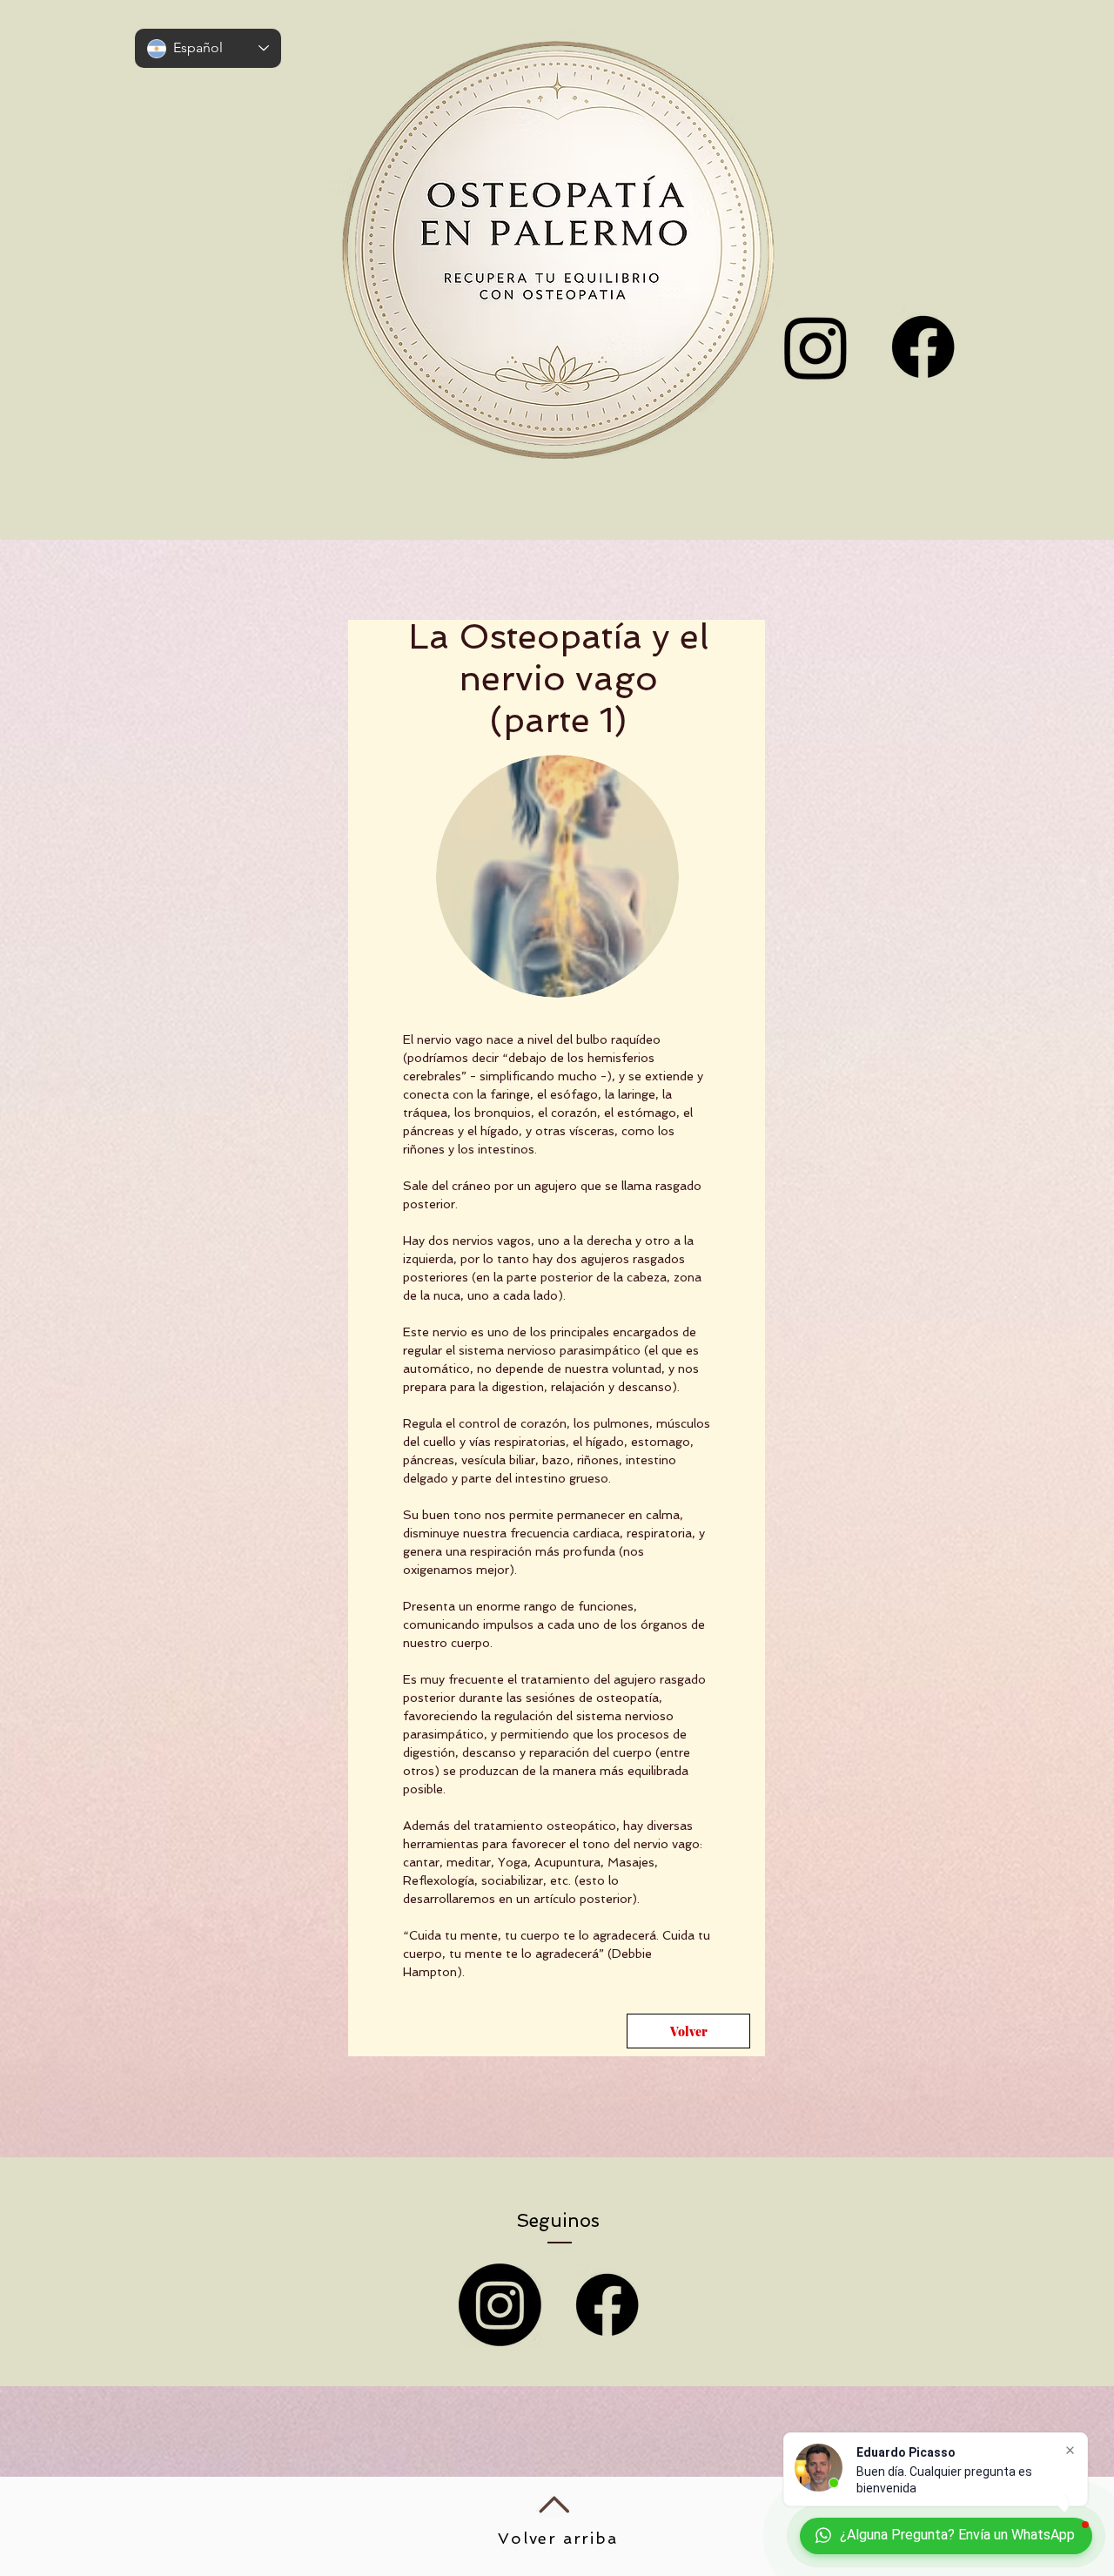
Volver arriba (557, 2538)
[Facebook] (923, 347)
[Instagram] (500, 2305)
